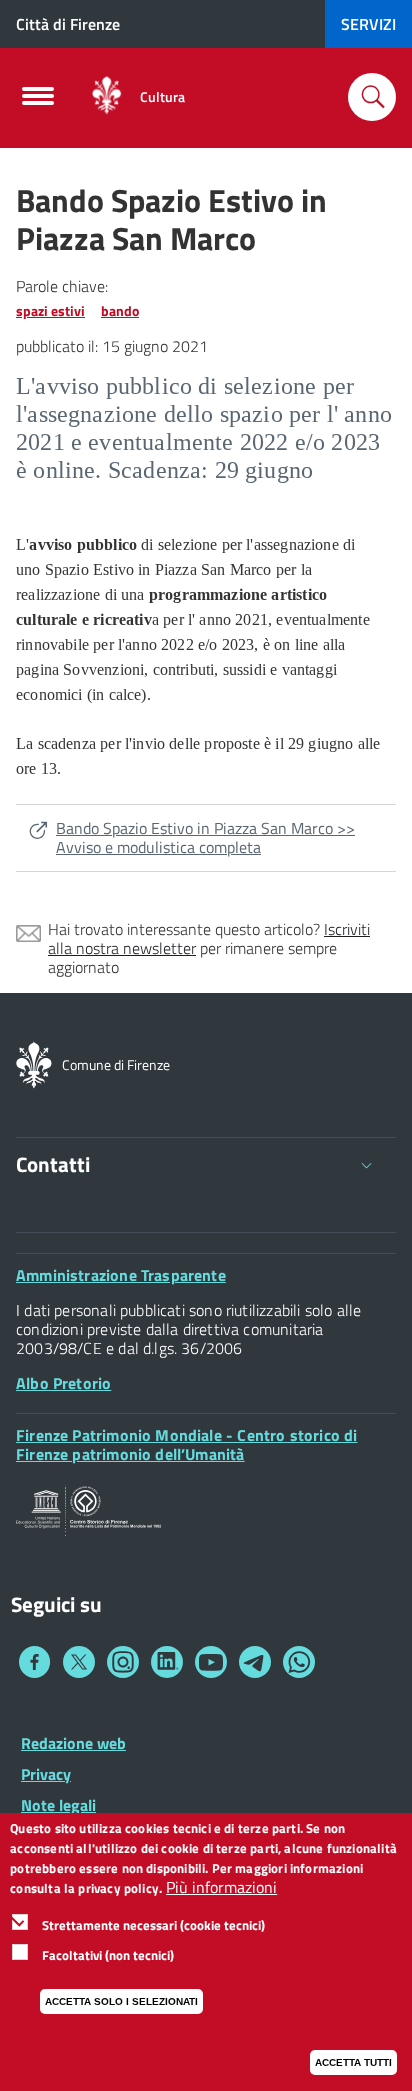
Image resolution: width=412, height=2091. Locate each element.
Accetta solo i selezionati (121, 2001)
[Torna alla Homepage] (34, 1063)
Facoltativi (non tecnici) (108, 1955)
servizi (368, 24)
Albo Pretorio (63, 1383)
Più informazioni (221, 1887)
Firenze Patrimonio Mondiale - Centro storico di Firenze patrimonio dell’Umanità (186, 1444)
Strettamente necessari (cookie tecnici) (153, 1925)
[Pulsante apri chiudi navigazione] (38, 102)
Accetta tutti (353, 2062)
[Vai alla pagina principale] (106, 96)
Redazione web (73, 1743)
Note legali (58, 1805)
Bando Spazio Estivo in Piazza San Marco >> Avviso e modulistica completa (205, 837)
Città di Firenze (68, 24)
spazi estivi (50, 310)
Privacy (46, 1774)
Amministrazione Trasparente (121, 1275)
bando (120, 310)
